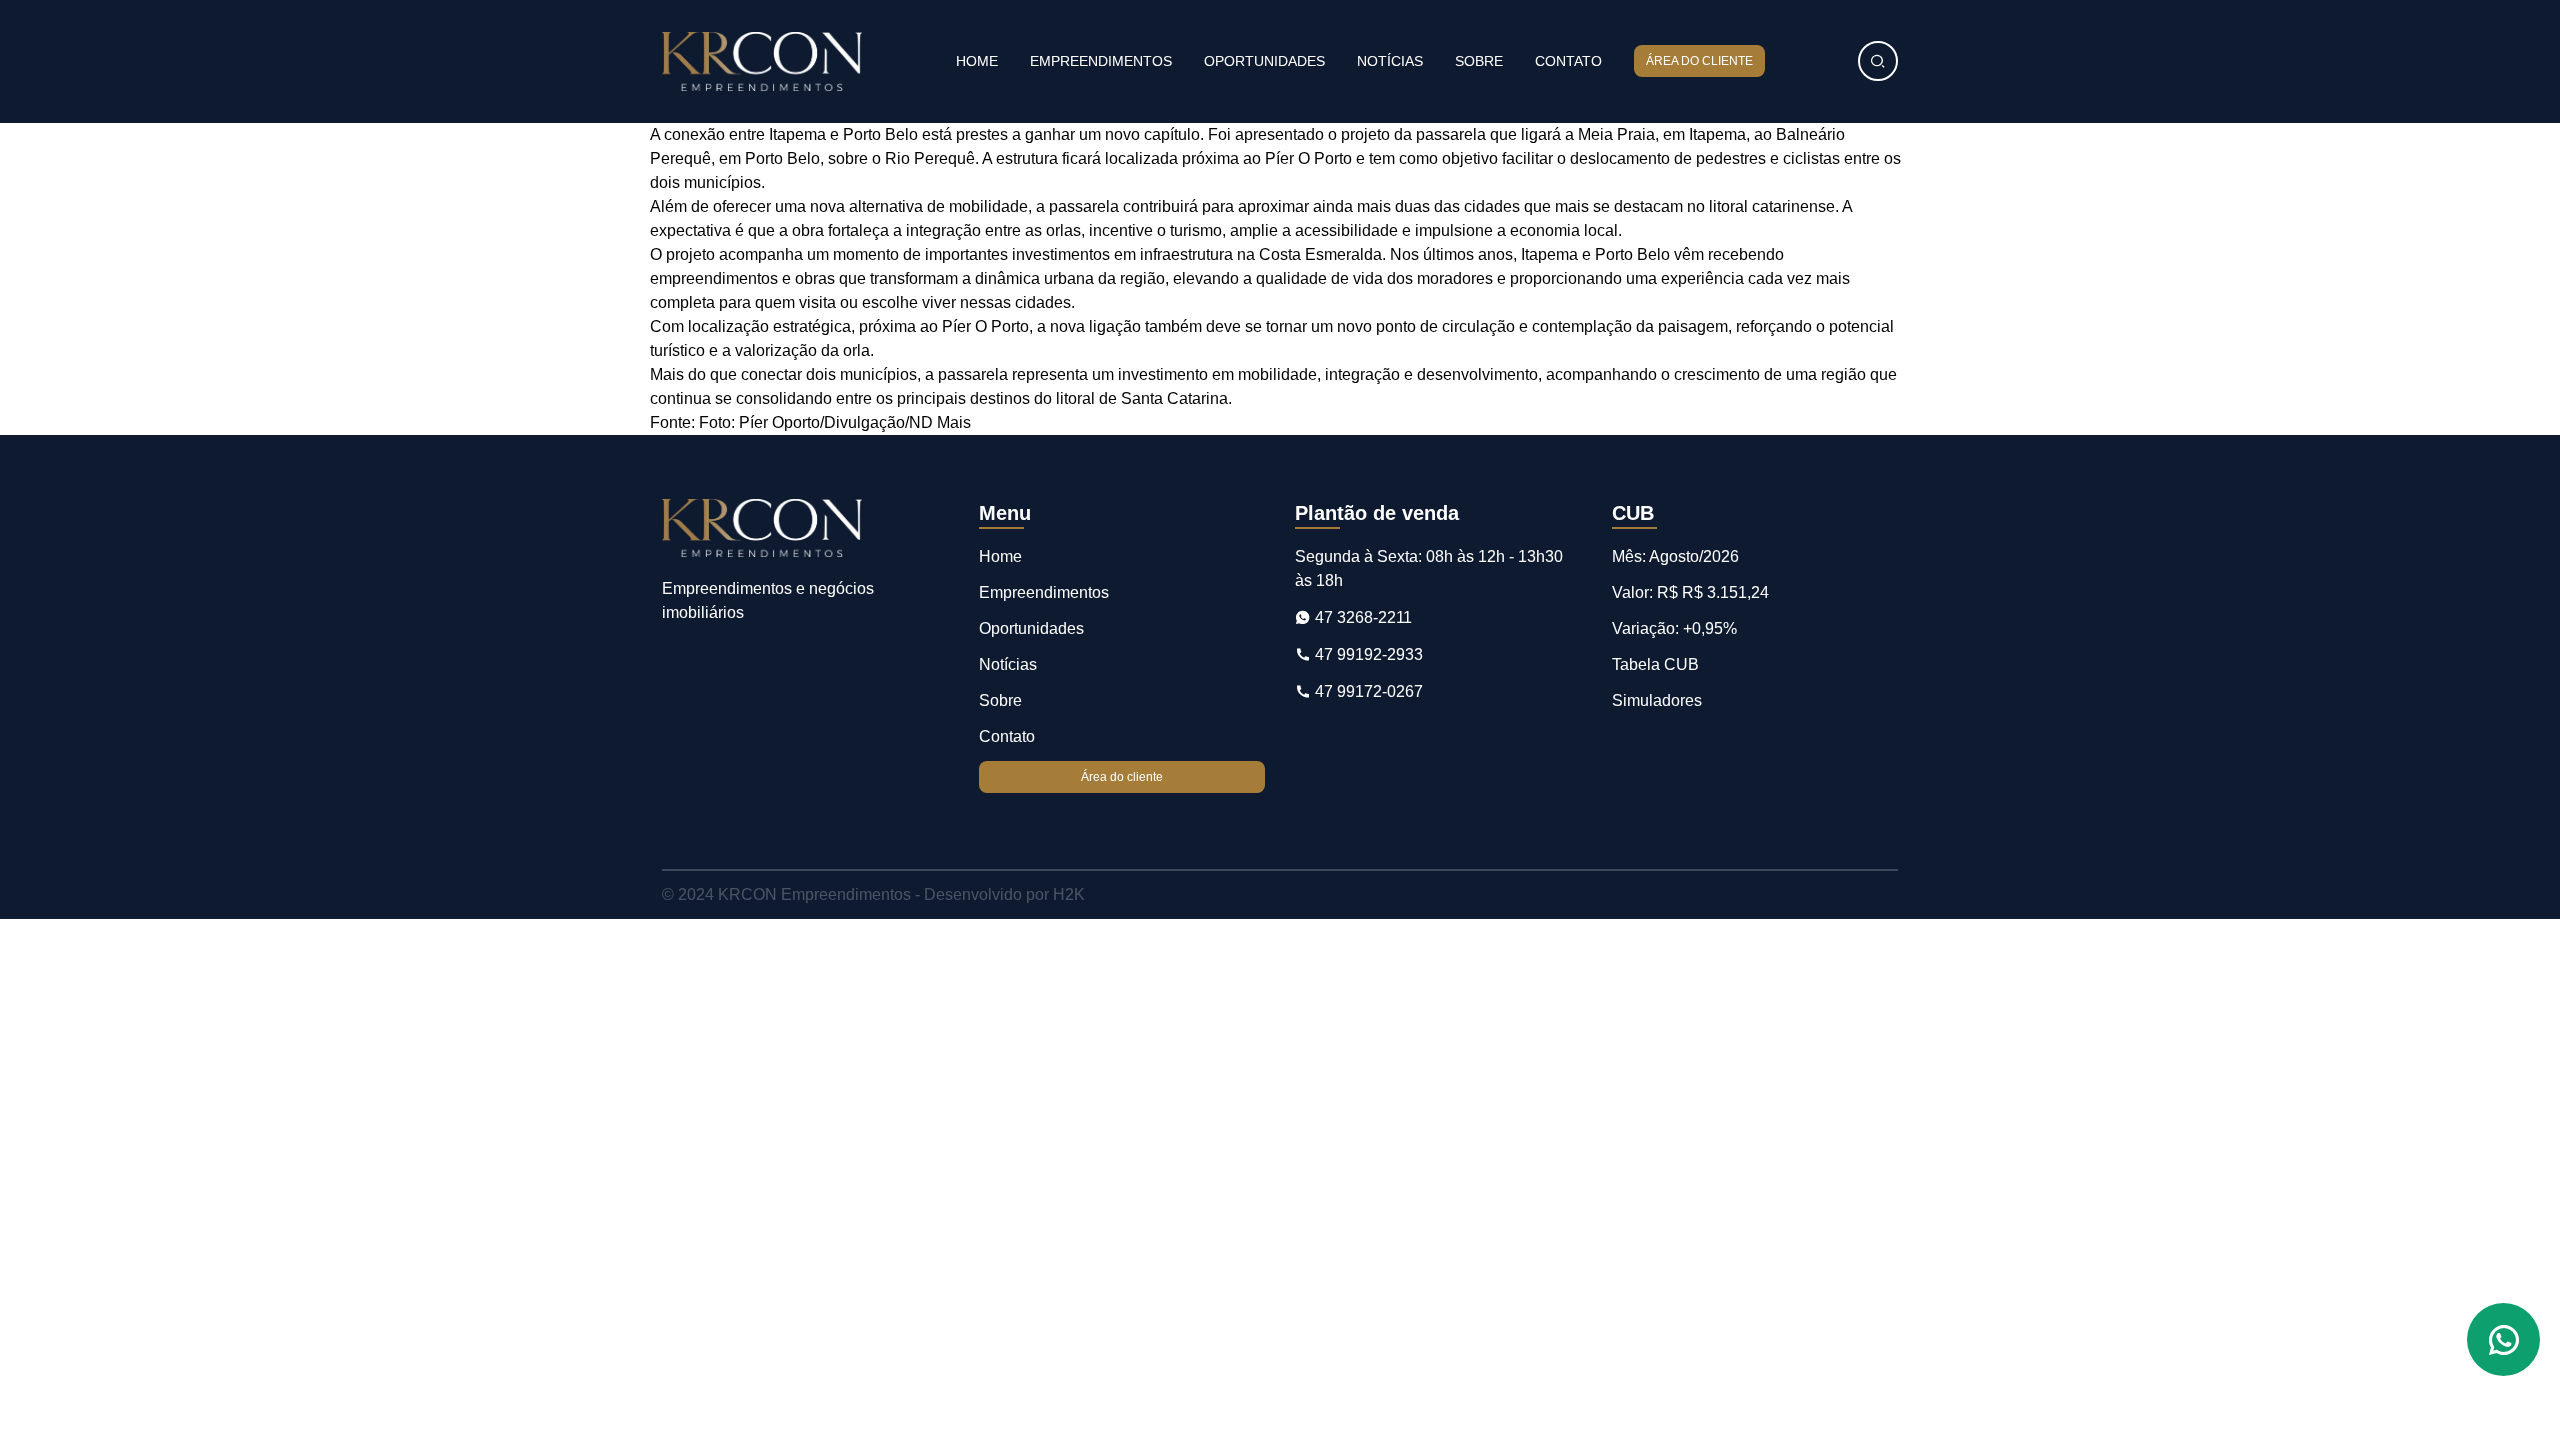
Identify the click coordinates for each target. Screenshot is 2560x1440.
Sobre (1479, 61)
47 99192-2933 (1367, 654)
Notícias (1390, 61)
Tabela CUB (1655, 664)
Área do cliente (1699, 61)
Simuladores (1657, 700)
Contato (1568, 61)
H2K (1069, 894)
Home (977, 61)
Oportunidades (1264, 61)
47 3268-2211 (1361, 617)
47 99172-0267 (1367, 691)
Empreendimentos (1101, 61)
